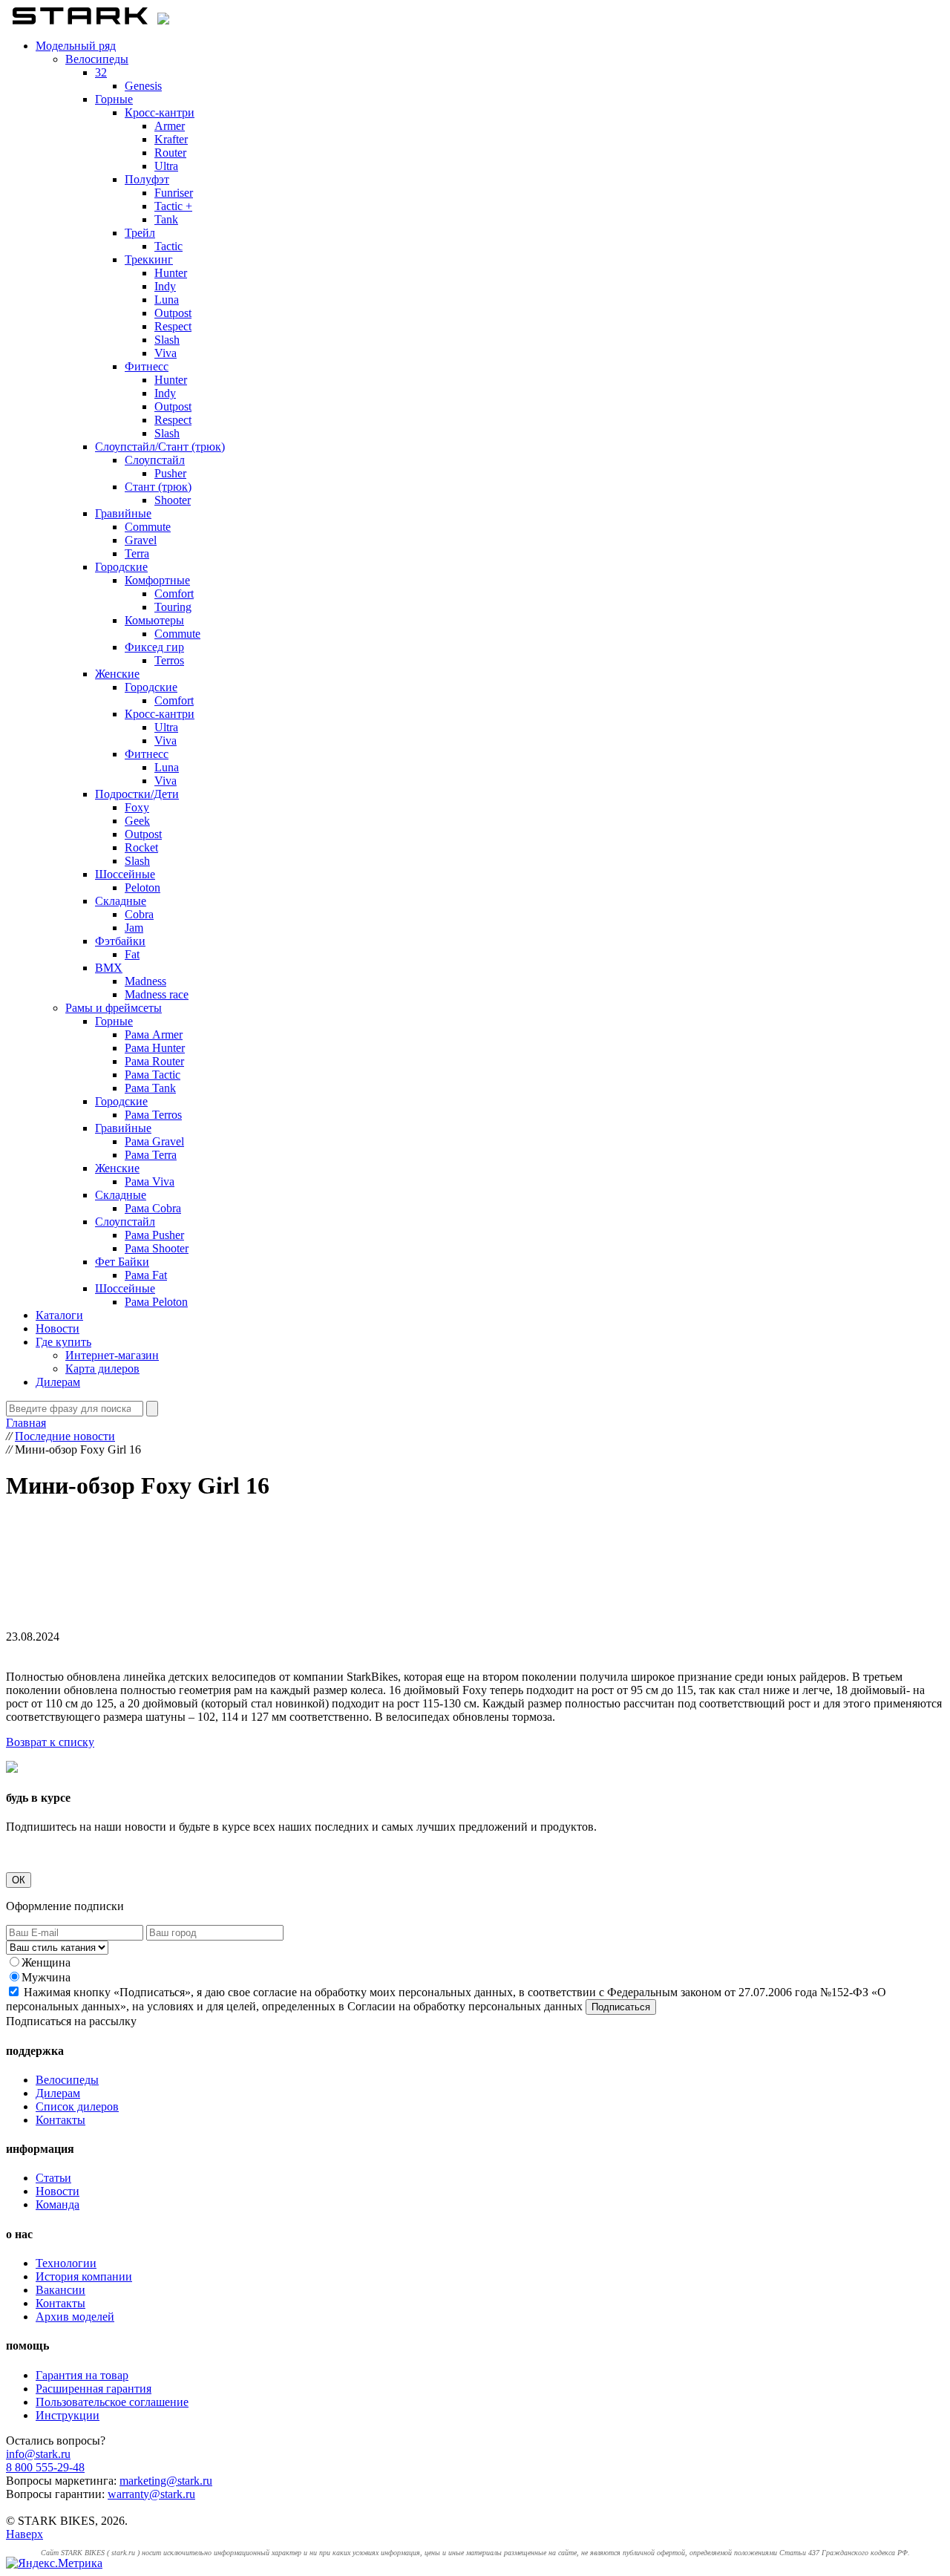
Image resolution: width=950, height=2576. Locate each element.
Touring (173, 607)
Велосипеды (97, 59)
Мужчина (46, 1977)
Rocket (141, 847)
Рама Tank (150, 1088)
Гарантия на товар (82, 2375)
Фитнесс (147, 366)
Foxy (137, 807)
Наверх (24, 2534)
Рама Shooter (157, 1248)
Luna (167, 300)
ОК (19, 1880)
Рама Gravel (154, 1141)
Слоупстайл (155, 460)
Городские (121, 567)
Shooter (173, 500)
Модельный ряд (76, 46)
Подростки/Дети (137, 794)
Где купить (63, 1342)
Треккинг (149, 259)
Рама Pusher (154, 1235)
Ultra (166, 166)
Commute (148, 527)
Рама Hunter (155, 1048)
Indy (165, 286)
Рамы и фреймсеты (114, 1008)
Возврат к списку (50, 1742)
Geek (137, 821)
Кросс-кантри (160, 112)
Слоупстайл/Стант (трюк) (160, 447)
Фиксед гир (154, 647)
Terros (169, 660)
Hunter (171, 273)
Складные (121, 901)
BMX (109, 968)
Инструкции (68, 2415)
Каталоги (59, 1315)
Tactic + (173, 206)
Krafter (171, 139)
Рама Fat (146, 1275)
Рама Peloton (156, 1302)
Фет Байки (122, 1262)
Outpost (173, 313)
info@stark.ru (38, 2454)
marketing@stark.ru (166, 2481)
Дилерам (58, 1382)
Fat (132, 954)
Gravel (141, 540)
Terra (137, 553)
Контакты (60, 2120)
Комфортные (157, 580)
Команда (58, 2204)
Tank (166, 219)
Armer (170, 126)
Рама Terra (151, 1155)
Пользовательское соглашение (112, 2402)
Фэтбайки (120, 941)
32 (101, 72)
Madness (145, 981)
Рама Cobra (153, 1208)
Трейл (140, 233)
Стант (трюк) (158, 487)
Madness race (157, 994)
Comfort (174, 594)
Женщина (46, 1962)
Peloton (142, 887)
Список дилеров (77, 2106)
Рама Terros (153, 1115)
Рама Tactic (153, 1075)
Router (170, 153)
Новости (58, 1328)
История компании (84, 2276)
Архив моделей (75, 2317)
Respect (173, 326)
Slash (167, 340)
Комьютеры (154, 620)
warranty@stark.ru (151, 2494)
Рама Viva (150, 1181)
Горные (114, 99)
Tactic (168, 246)
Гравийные (123, 513)
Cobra (139, 914)
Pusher (170, 473)
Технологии (66, 2263)
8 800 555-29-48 (45, 2467)
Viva (166, 353)
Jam (134, 928)
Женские (117, 674)
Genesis (143, 86)
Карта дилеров (102, 1369)
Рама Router (154, 1061)
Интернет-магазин (112, 1355)
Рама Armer (154, 1034)
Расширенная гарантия (94, 2389)
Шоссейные (125, 874)
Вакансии (60, 2290)
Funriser (174, 193)
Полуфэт (147, 179)
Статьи (53, 2178)
